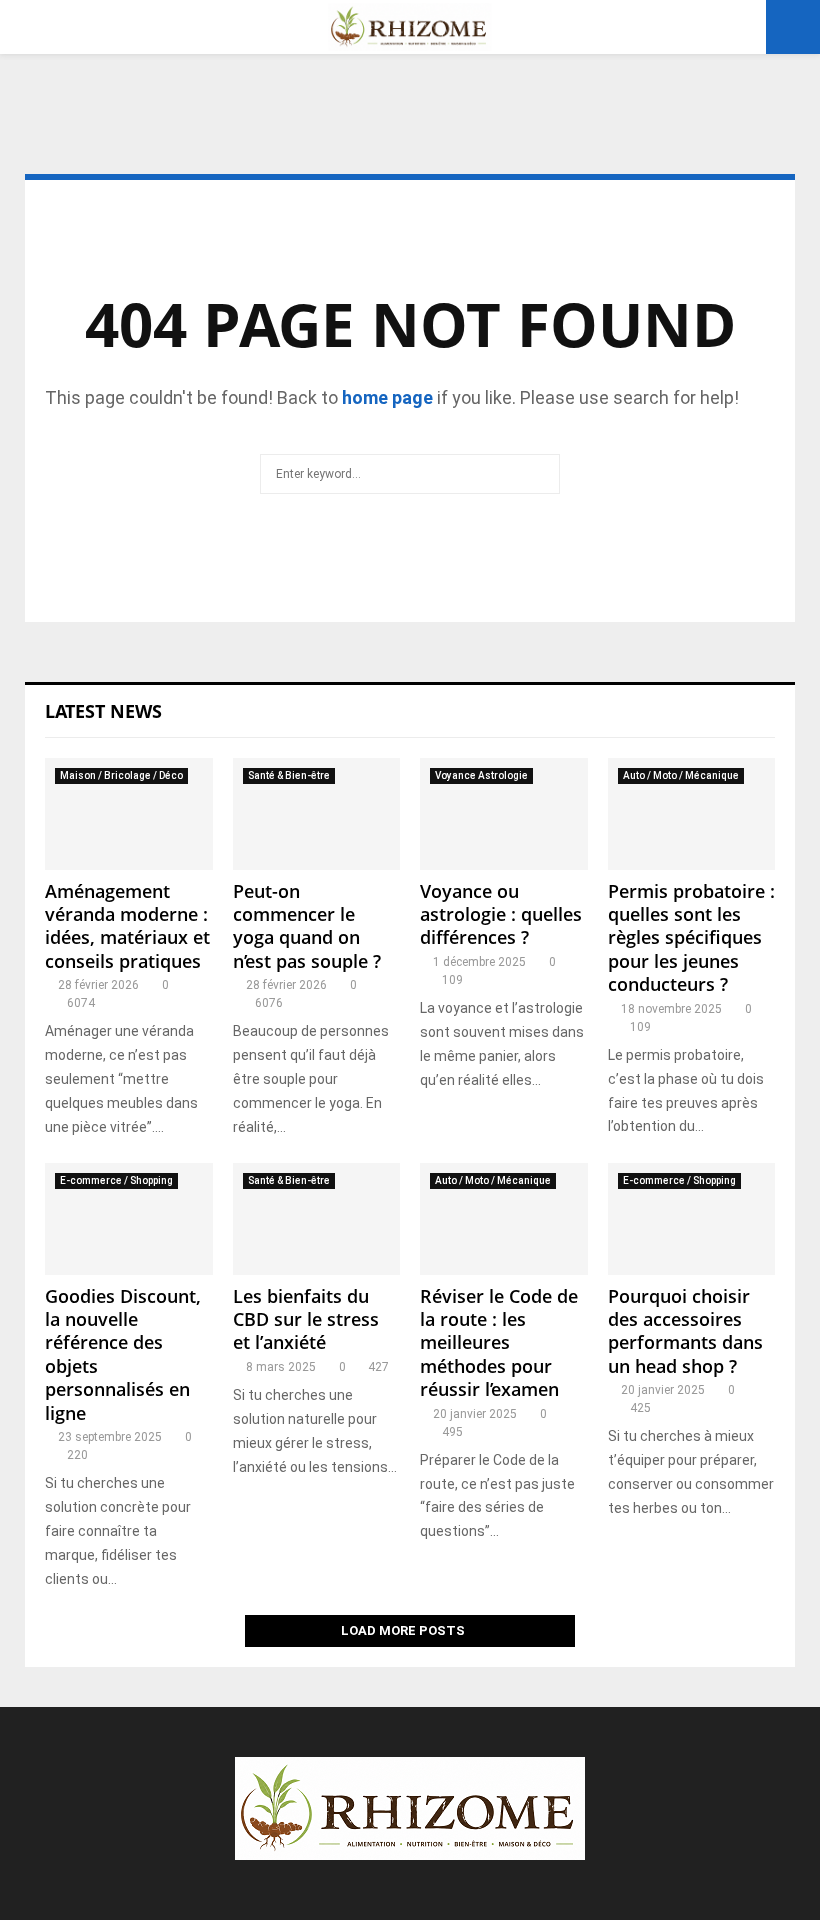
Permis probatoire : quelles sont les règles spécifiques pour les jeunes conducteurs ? (691, 938)
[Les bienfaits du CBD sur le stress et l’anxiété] (317, 1219)
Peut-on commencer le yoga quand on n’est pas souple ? (307, 926)
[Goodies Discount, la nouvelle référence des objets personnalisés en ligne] (129, 1219)
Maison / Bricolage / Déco (121, 775)
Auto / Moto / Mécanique (681, 775)
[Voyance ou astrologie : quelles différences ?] (504, 814)
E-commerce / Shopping (116, 1180)
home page (387, 397)
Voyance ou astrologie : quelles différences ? (501, 914)
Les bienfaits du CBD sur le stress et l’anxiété (306, 1319)
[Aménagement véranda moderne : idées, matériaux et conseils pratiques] (129, 814)
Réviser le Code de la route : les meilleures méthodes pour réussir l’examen (499, 1343)
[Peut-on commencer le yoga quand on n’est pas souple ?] (317, 814)
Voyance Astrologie (481, 775)
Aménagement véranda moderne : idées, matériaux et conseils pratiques (127, 926)
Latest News (103, 711)
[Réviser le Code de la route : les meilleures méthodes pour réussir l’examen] (504, 1219)
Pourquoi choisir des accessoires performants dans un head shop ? (685, 1331)
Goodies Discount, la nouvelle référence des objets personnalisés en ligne (123, 1354)
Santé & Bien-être (289, 775)
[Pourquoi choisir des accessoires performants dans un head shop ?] (692, 1219)
